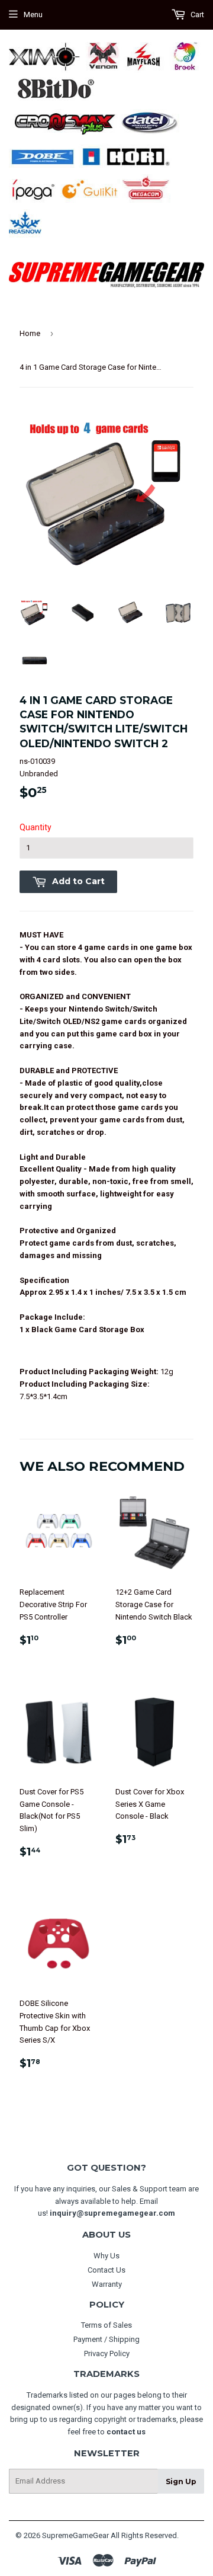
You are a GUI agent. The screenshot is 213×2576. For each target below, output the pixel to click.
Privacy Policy (107, 2353)
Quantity (35, 827)
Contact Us (106, 2270)
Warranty (107, 2284)
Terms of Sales (106, 2325)
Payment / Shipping (106, 2339)
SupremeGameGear (75, 2535)
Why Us (106, 2256)
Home (30, 333)
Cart (196, 15)
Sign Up (181, 2481)
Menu (33, 15)
